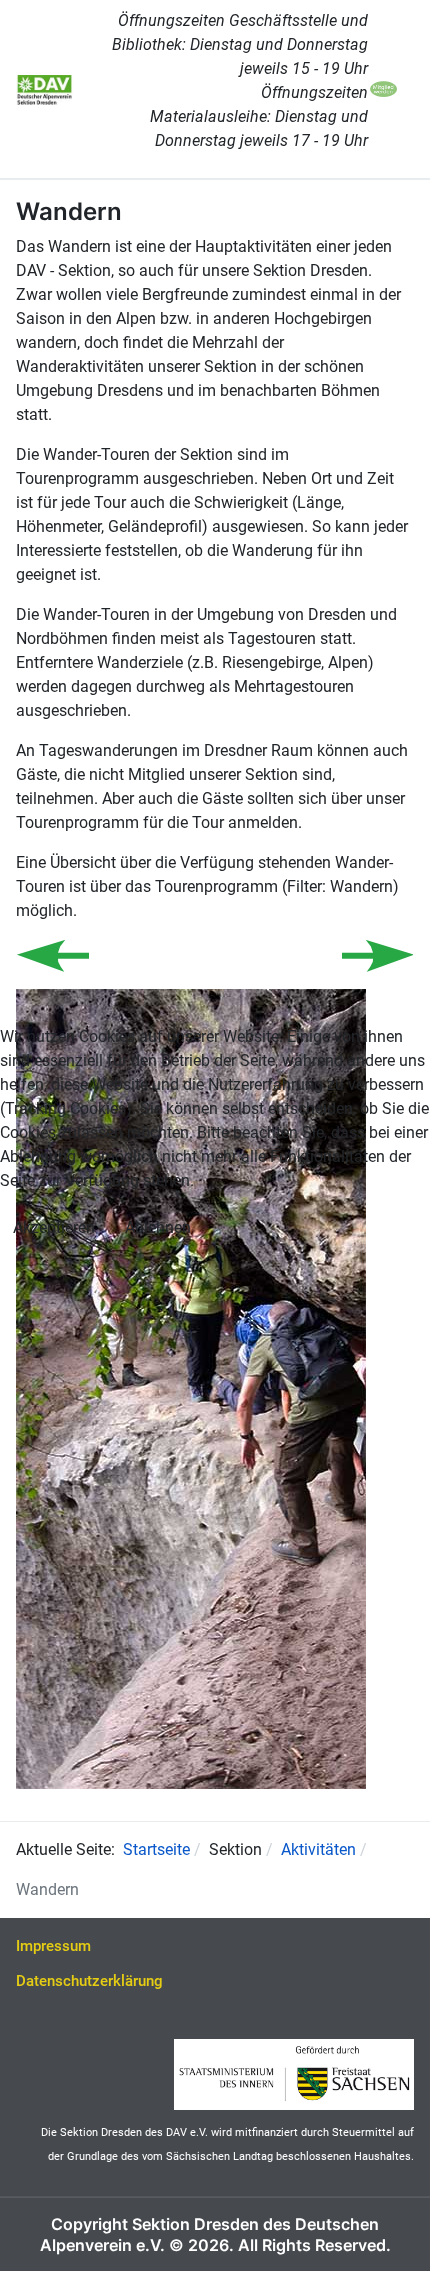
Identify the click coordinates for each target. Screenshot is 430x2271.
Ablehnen (158, 1227)
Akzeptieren (54, 1227)
